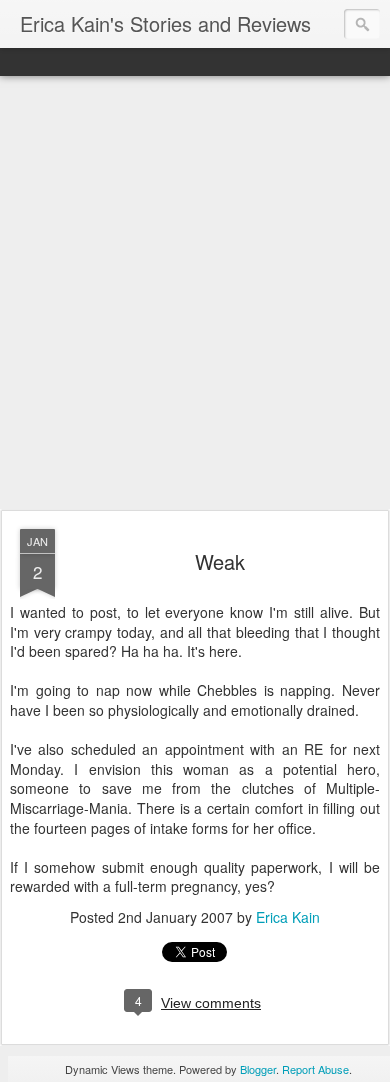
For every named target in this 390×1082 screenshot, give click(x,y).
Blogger (258, 1069)
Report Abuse (315, 1069)
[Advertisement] (195, 294)
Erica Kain (288, 917)
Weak (220, 561)
